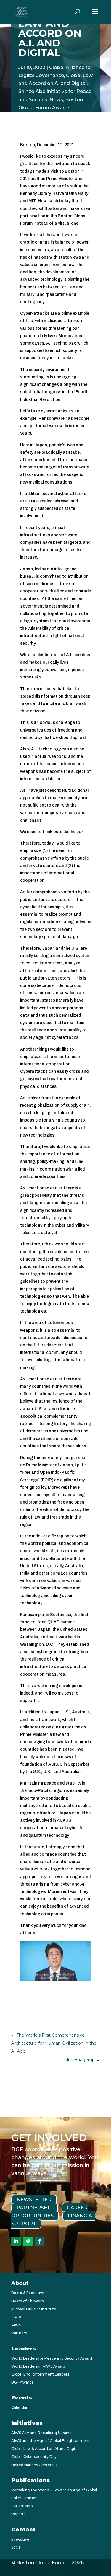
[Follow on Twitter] (28, 2241)
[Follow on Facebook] (40, 2241)
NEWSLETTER (34, 2200)
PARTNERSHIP (35, 2208)
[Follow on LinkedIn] (16, 2241)
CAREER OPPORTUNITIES (49, 2212)
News (56, 100)
